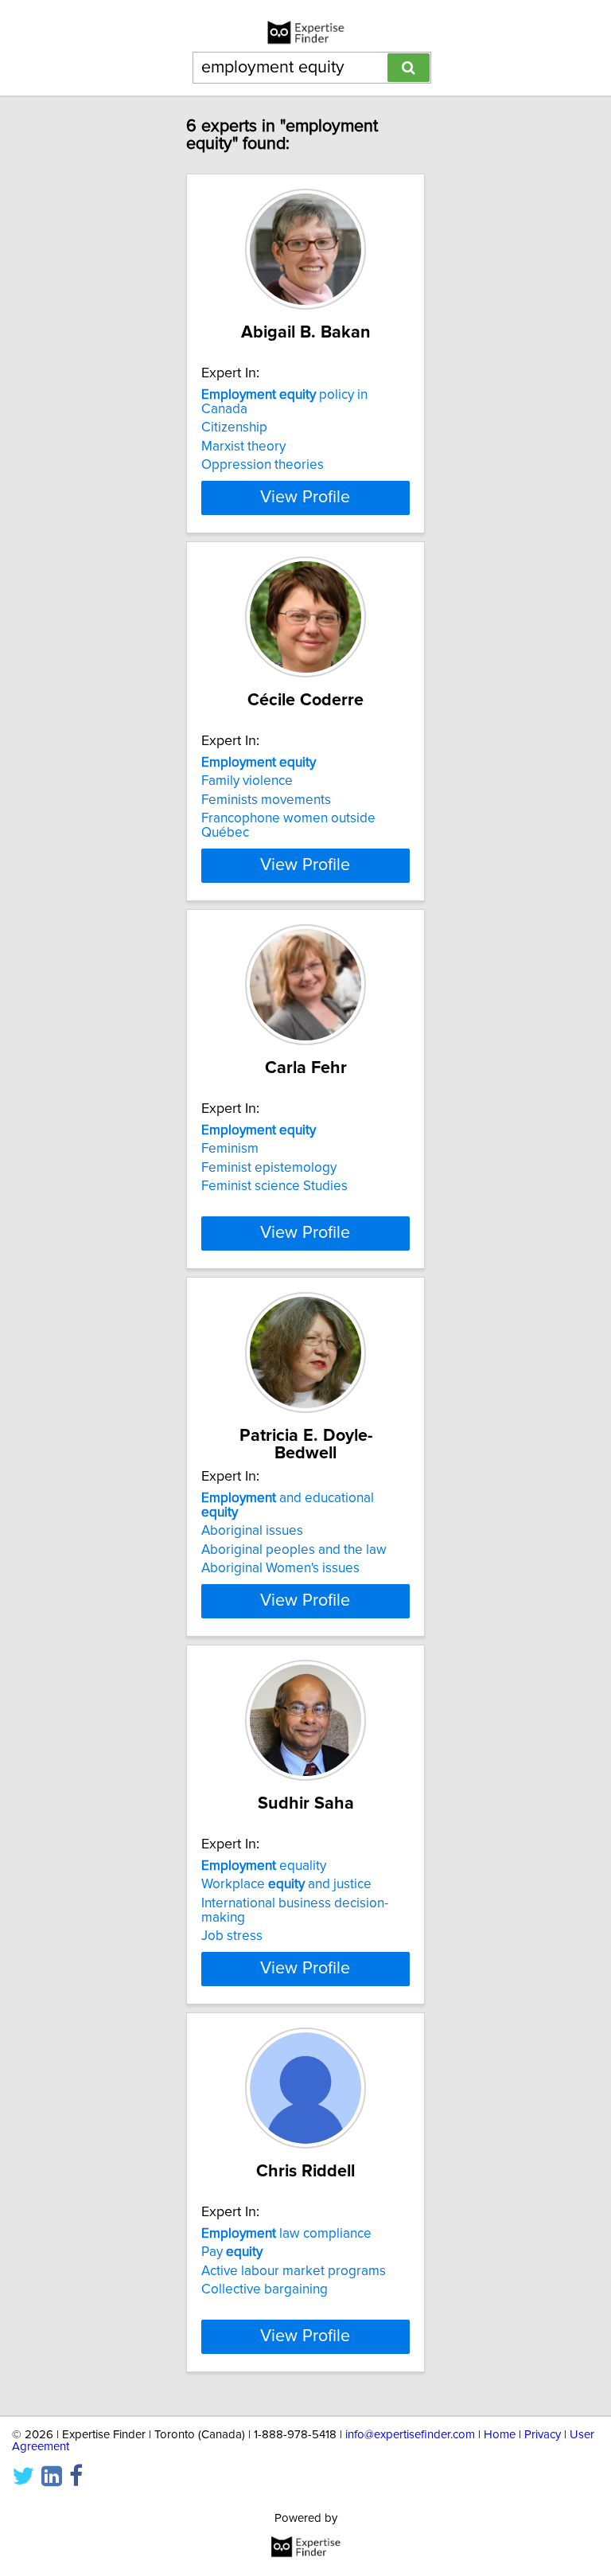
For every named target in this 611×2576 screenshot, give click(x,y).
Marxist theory (243, 447)
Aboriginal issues (252, 1531)
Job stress (232, 1936)
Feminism (230, 1149)
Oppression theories (263, 465)
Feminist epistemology (269, 1168)
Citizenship (234, 427)
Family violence (247, 781)
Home (500, 2435)
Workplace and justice (286, 1884)
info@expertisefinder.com (410, 2435)
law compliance (286, 2234)
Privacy (543, 2435)
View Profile (305, 498)
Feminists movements (266, 800)
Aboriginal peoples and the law (294, 1550)
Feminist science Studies (274, 1186)
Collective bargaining (265, 2289)
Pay (232, 2252)
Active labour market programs (294, 2271)
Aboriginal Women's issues (280, 1568)
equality (264, 1866)
